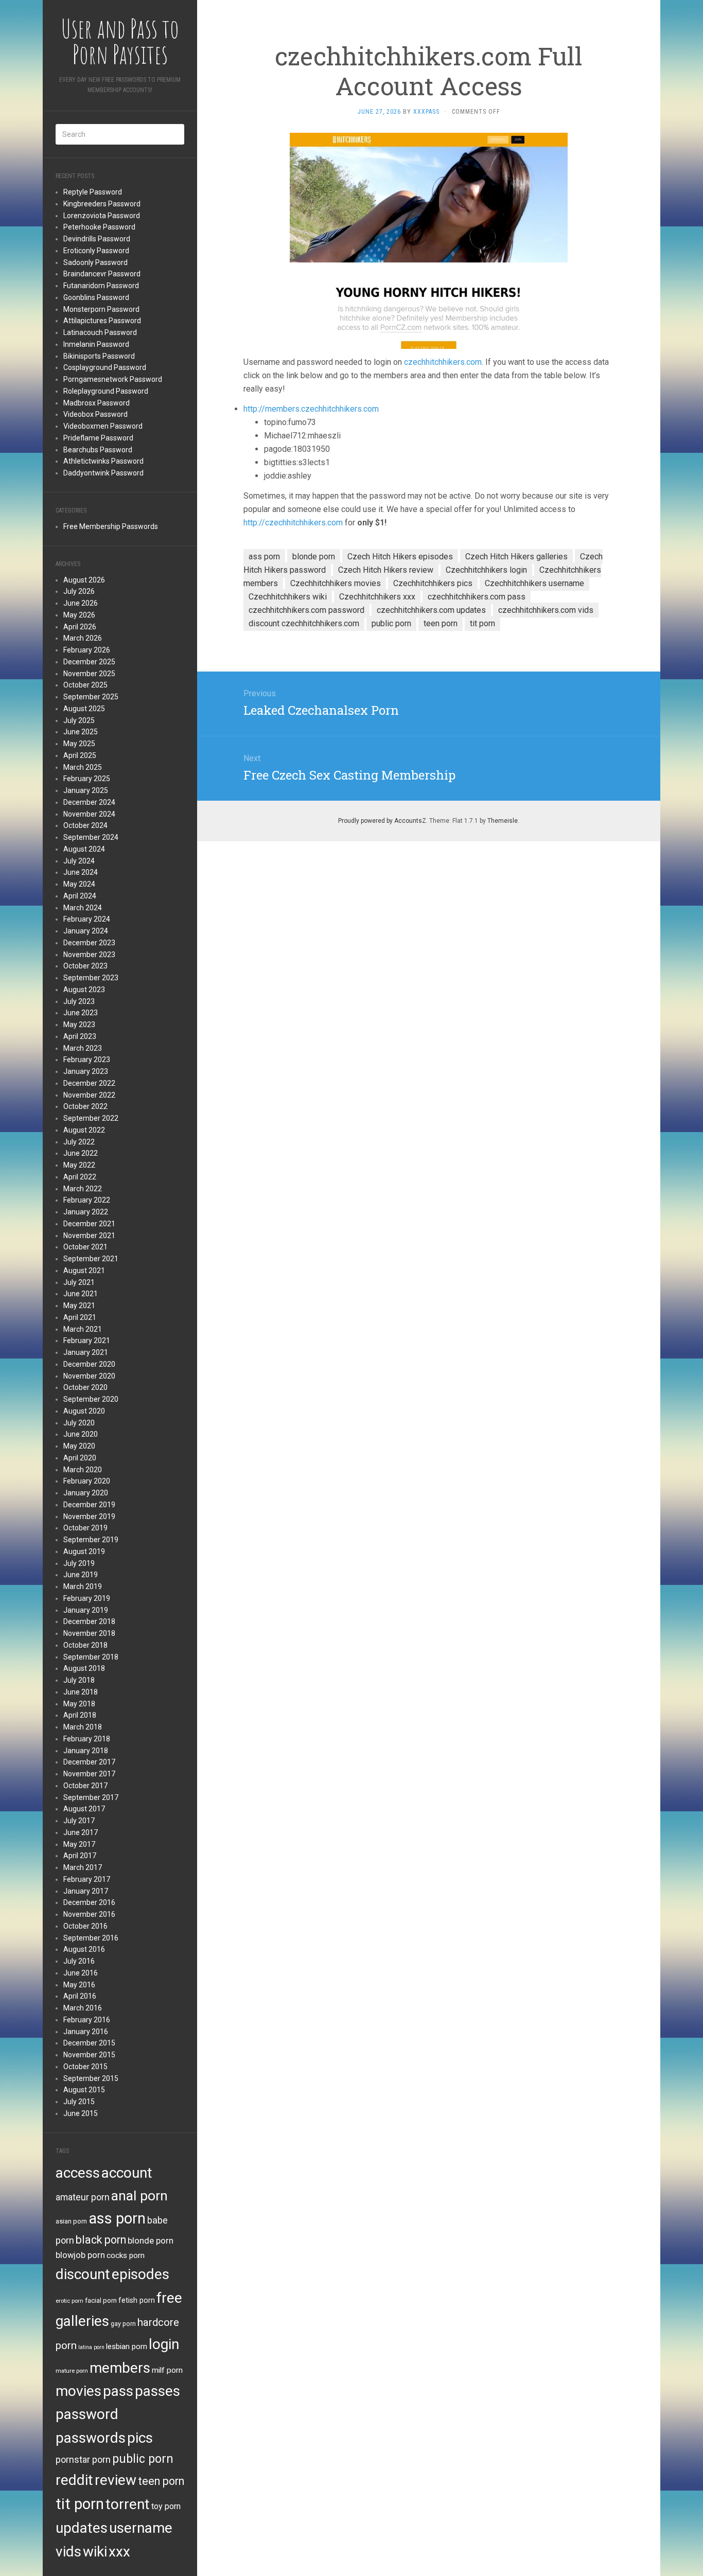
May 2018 (79, 1704)
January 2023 (86, 1071)
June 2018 (81, 1692)
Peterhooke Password (99, 227)
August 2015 (84, 2090)
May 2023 (79, 1025)
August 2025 (84, 709)
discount (83, 2274)
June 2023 (81, 1013)
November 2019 (89, 1516)
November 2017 (89, 1774)
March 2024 (83, 908)
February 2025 (87, 779)
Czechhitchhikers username (534, 583)
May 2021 (79, 1305)
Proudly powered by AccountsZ (382, 821)
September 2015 (91, 2078)
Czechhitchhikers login (486, 570)
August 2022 (84, 1130)
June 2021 (81, 1294)
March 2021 (83, 1329)
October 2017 (85, 1786)
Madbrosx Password (96, 403)
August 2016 (84, 1949)
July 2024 (79, 861)
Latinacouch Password (100, 332)
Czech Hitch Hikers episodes (400, 557)
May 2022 (79, 1165)
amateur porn (83, 2197)
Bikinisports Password (99, 356)
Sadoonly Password (95, 262)
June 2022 (81, 1153)
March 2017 (83, 1867)
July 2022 (79, 1142)
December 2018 (89, 1621)
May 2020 (79, 1446)
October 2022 (85, 1106)
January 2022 (86, 1212)
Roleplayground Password (106, 391)
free (169, 2298)
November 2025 (89, 674)
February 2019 (87, 1598)
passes (157, 2391)
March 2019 (83, 1586)
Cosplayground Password (105, 367)
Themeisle (503, 821)
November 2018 (89, 1633)
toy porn (166, 2506)
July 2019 (79, 1563)
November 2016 (89, 1914)
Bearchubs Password (98, 450)
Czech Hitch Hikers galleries (516, 557)
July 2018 (79, 1680)
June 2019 (81, 1575)
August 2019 (84, 1551)
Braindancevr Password (102, 274)
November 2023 (89, 955)
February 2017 (87, 1879)
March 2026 (83, 638)
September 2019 (91, 1540)
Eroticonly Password (96, 251)
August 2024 (84, 849)
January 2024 (86, 931)
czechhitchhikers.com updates (431, 610)
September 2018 (91, 1657)
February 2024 (87, 919)
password (87, 2414)
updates (82, 2528)
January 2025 (86, 790)
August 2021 (84, 1271)
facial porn (101, 2300)
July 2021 (79, 1282)
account (127, 2173)
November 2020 (89, 1376)
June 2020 (81, 1434)
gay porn (123, 2324)
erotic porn (69, 2301)
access (78, 2173)
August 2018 (84, 1668)
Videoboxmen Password (103, 426)
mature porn (72, 2371)
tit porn (80, 2504)
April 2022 (80, 1177)
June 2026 (81, 603)
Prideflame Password (98, 438)
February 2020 (87, 1481)
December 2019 (89, 1505)
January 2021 (86, 1352)
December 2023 (89, 943)
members (120, 2368)
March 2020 (83, 1470)
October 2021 (85, 1247)
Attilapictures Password (102, 321)
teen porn (161, 2481)
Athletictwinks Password (103, 461)
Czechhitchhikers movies (336, 583)
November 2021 (89, 1236)
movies (78, 2391)
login (164, 2344)
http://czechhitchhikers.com (293, 523)
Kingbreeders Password (102, 204)
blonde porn (151, 2240)
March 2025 (83, 767)
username (141, 2528)
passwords (91, 2438)
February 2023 (87, 1060)
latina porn (91, 2347)
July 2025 (79, 720)
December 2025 (89, 662)
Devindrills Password (97, 239)
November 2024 (89, 814)
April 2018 (80, 1715)
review (116, 2480)
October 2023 (85, 966)
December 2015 (89, 2043)
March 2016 (83, 2008)
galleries (82, 2321)
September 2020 (91, 1399)
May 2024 (79, 884)
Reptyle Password (93, 192)
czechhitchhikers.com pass (477, 597)
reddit (74, 2480)
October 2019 (85, 1528)
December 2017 (89, 1762)
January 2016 (86, 2032)
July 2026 (79, 591)
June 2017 (81, 1832)
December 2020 (89, 1364)
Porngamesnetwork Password (113, 379)
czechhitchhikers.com (443, 362)
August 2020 (84, 1411)
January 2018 (86, 1751)
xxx (119, 2552)
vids (68, 2552)
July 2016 (79, 1961)
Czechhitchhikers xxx (377, 597)
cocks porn (126, 2255)
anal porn (139, 2195)
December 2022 (89, 1083)
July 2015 (79, 2102)
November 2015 (89, 2055)
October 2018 (85, 1645)
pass (118, 2391)
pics (140, 2438)
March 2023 (83, 1048)
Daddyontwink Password (103, 473)
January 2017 (86, 1891)
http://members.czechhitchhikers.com (311, 409)
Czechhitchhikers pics (433, 583)
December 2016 (89, 1902)
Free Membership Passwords (111, 526)
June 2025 (81, 732)
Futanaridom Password (101, 286)
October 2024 (85, 825)
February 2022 (87, 1200)
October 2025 (85, 685)
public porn (143, 2459)
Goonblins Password (96, 297)
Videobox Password (95, 414)
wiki (95, 2552)
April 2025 (80, 755)
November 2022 (89, 1095)
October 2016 (85, 1926)
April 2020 (80, 1458)
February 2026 (87, 650)
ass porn (117, 2218)
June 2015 (81, 2113)
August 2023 (84, 990)
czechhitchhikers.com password (306, 610)
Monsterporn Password (101, 309)
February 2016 (87, 2020)
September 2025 (91, 697)
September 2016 (91, 1938)
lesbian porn (127, 2346)
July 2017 (79, 1821)
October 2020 (85, 1387)
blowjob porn (80, 2255)
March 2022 (83, 1189)
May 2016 (79, 1985)
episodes (140, 2274)
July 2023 (79, 1001)
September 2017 (91, 1797)
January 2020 (86, 1493)
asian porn (71, 2221)
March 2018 (83, 1727)
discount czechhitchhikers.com (304, 623)
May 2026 (79, 615)
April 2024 (80, 896)
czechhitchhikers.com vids (546, 610)
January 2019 (86, 1610)
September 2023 (91, 978)
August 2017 (84, 1809)
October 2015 (85, 2067)
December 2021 (89, 1224)
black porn (101, 2240)
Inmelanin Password (96, 344)
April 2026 (80, 627)
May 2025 (79, 744)
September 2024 (91, 837)
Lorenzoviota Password (102, 216)
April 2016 (80, 1996)
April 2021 (80, 1317)
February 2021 (87, 1340)
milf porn (167, 2370)
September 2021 (91, 1259)
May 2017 (79, 1844)
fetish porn (137, 2300)
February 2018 (87, 1739)
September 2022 (91, 1118)
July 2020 (79, 1423)
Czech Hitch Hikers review (386, 570)
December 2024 (89, 802)
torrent (128, 2504)
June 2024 (81, 872)
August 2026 (84, 580)
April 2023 (80, 1036)
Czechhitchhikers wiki (288, 597)
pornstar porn (83, 2459)
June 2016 (81, 1973)
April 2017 (80, 1856)
